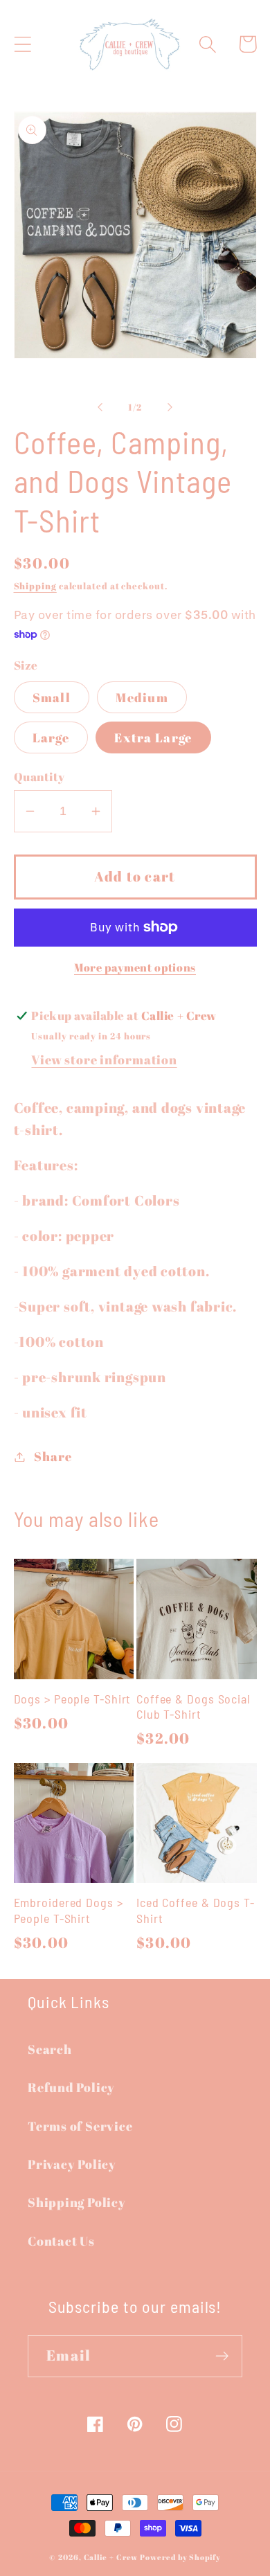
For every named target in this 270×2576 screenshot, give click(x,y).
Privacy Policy (72, 2164)
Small (52, 697)
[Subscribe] (222, 2356)
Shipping (35, 586)
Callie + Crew (111, 2557)
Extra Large (153, 737)
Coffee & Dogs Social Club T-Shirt (193, 1707)
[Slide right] (170, 407)
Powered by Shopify (180, 2557)
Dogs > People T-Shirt (73, 1699)
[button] (22, 44)
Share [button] (53, 1456)
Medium (142, 697)
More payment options (135, 968)
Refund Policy (71, 2087)
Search (50, 2049)
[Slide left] (100, 407)
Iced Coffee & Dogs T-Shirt (196, 1910)
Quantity (39, 777)
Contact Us (61, 2241)
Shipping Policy (77, 2202)
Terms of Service (80, 2126)
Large (51, 737)
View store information (104, 1059)
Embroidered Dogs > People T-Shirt (69, 1910)
